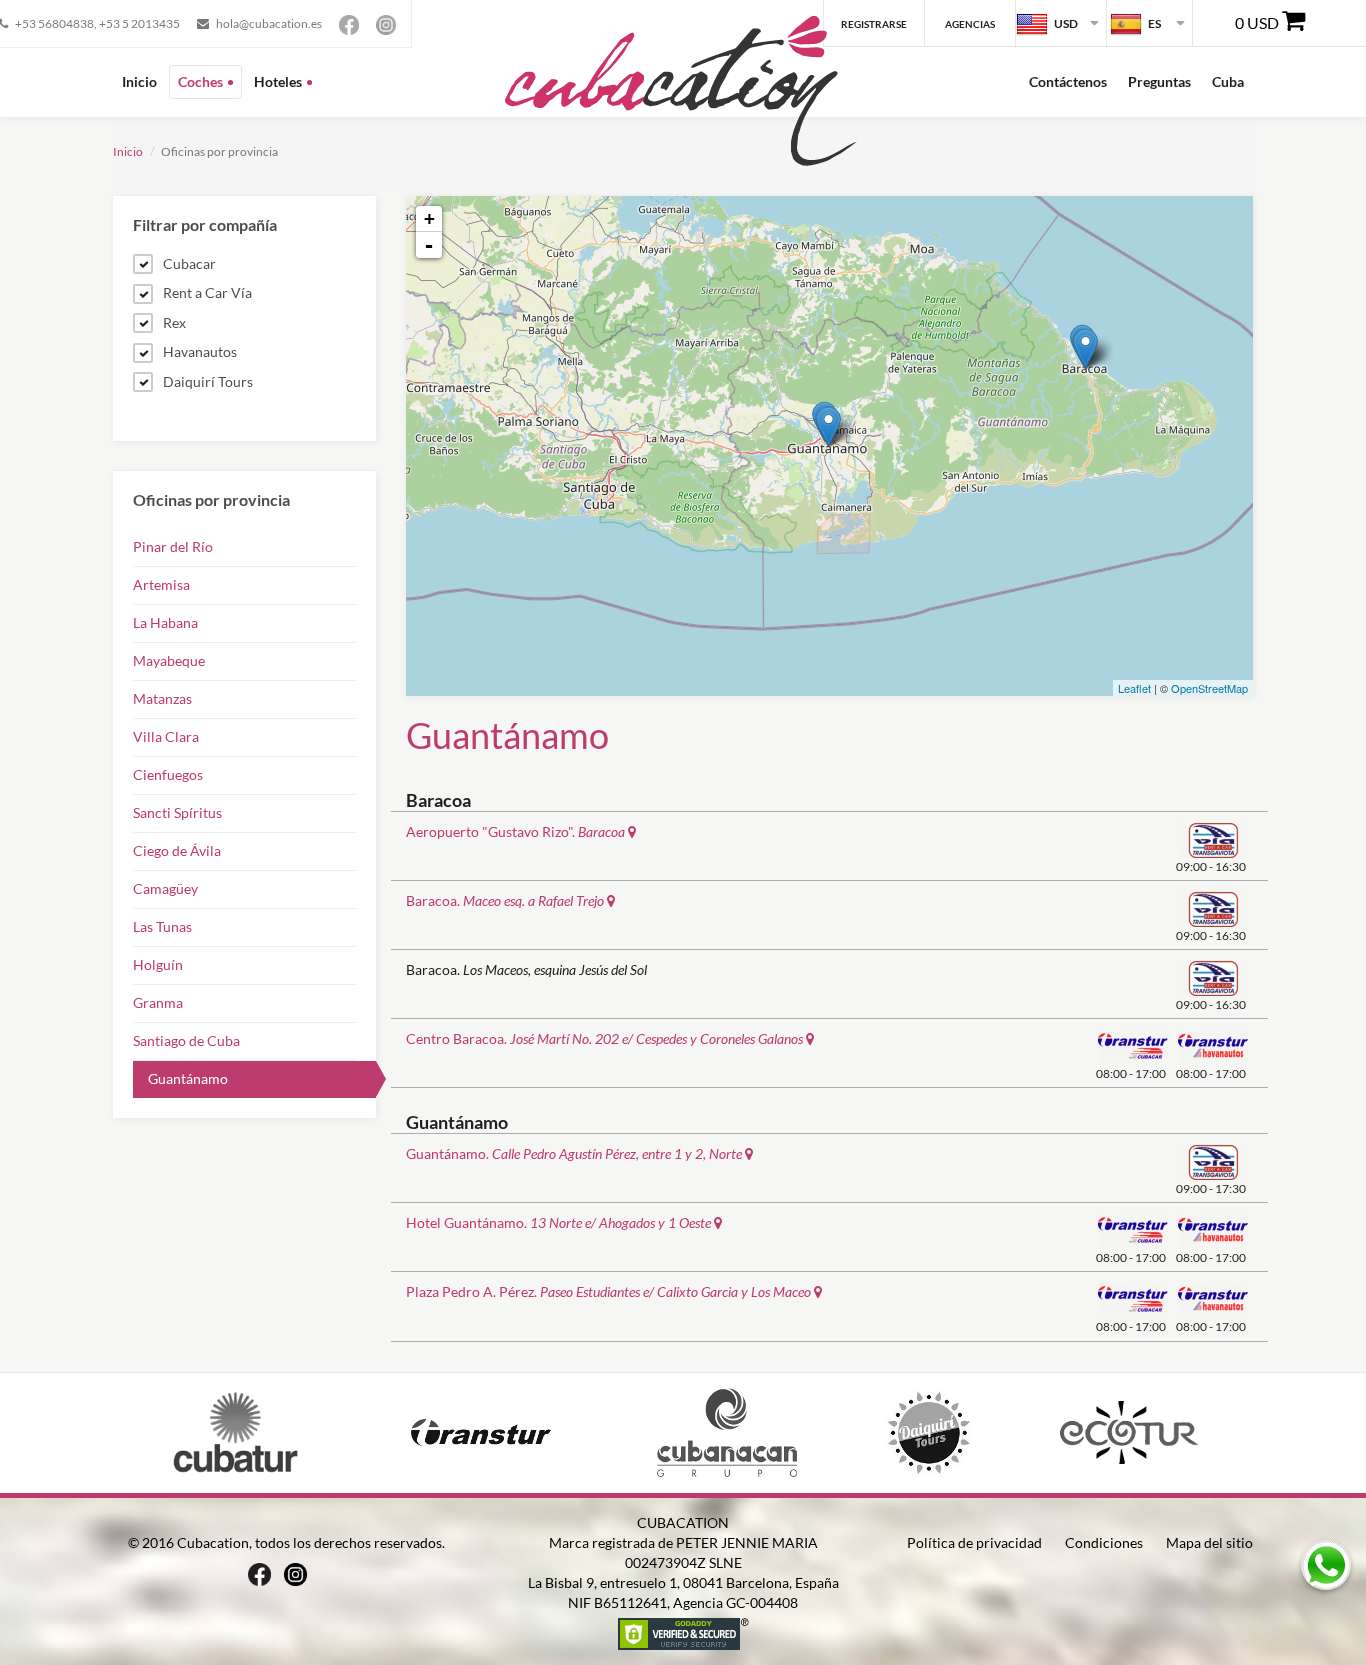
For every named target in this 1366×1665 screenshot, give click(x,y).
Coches (200, 81)
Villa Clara (166, 736)
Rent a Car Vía (207, 292)
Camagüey (165, 888)
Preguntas (1159, 81)
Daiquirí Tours (208, 381)
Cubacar (189, 263)
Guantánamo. (574, 1153)
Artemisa (161, 584)
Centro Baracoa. (604, 1038)
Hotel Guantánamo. (558, 1222)
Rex (174, 322)
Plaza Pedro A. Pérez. (608, 1291)
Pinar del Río (173, 546)
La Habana (165, 622)
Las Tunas (162, 926)
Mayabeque (169, 660)
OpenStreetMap (1209, 688)
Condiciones (1104, 1542)
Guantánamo (188, 1078)
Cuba (1228, 81)
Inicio (139, 81)
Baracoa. (505, 900)
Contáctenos (1068, 81)
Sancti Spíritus (177, 812)
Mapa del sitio (1209, 1542)
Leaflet (1134, 688)
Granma (158, 1002)
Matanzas (162, 698)
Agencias (970, 24)
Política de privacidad (974, 1542)
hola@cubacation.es (269, 23)
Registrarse (874, 24)
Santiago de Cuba (186, 1040)
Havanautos (200, 351)
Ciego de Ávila (177, 850)
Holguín (158, 964)
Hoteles (278, 81)
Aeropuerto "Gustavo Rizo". (515, 831)
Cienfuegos (168, 774)
